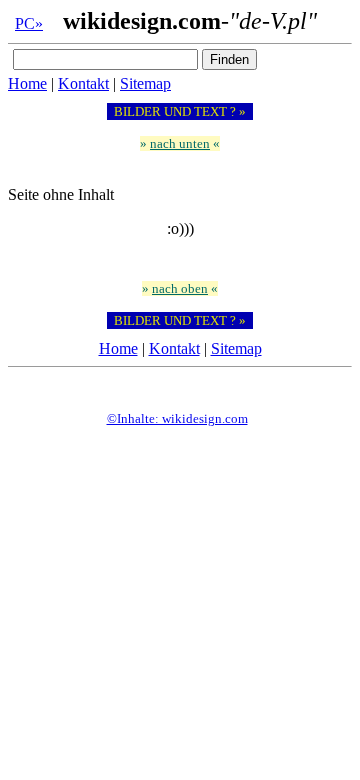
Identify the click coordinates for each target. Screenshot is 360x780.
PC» (29, 23)
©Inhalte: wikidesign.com (177, 418)
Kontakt (83, 83)
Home (27, 83)
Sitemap (145, 83)
